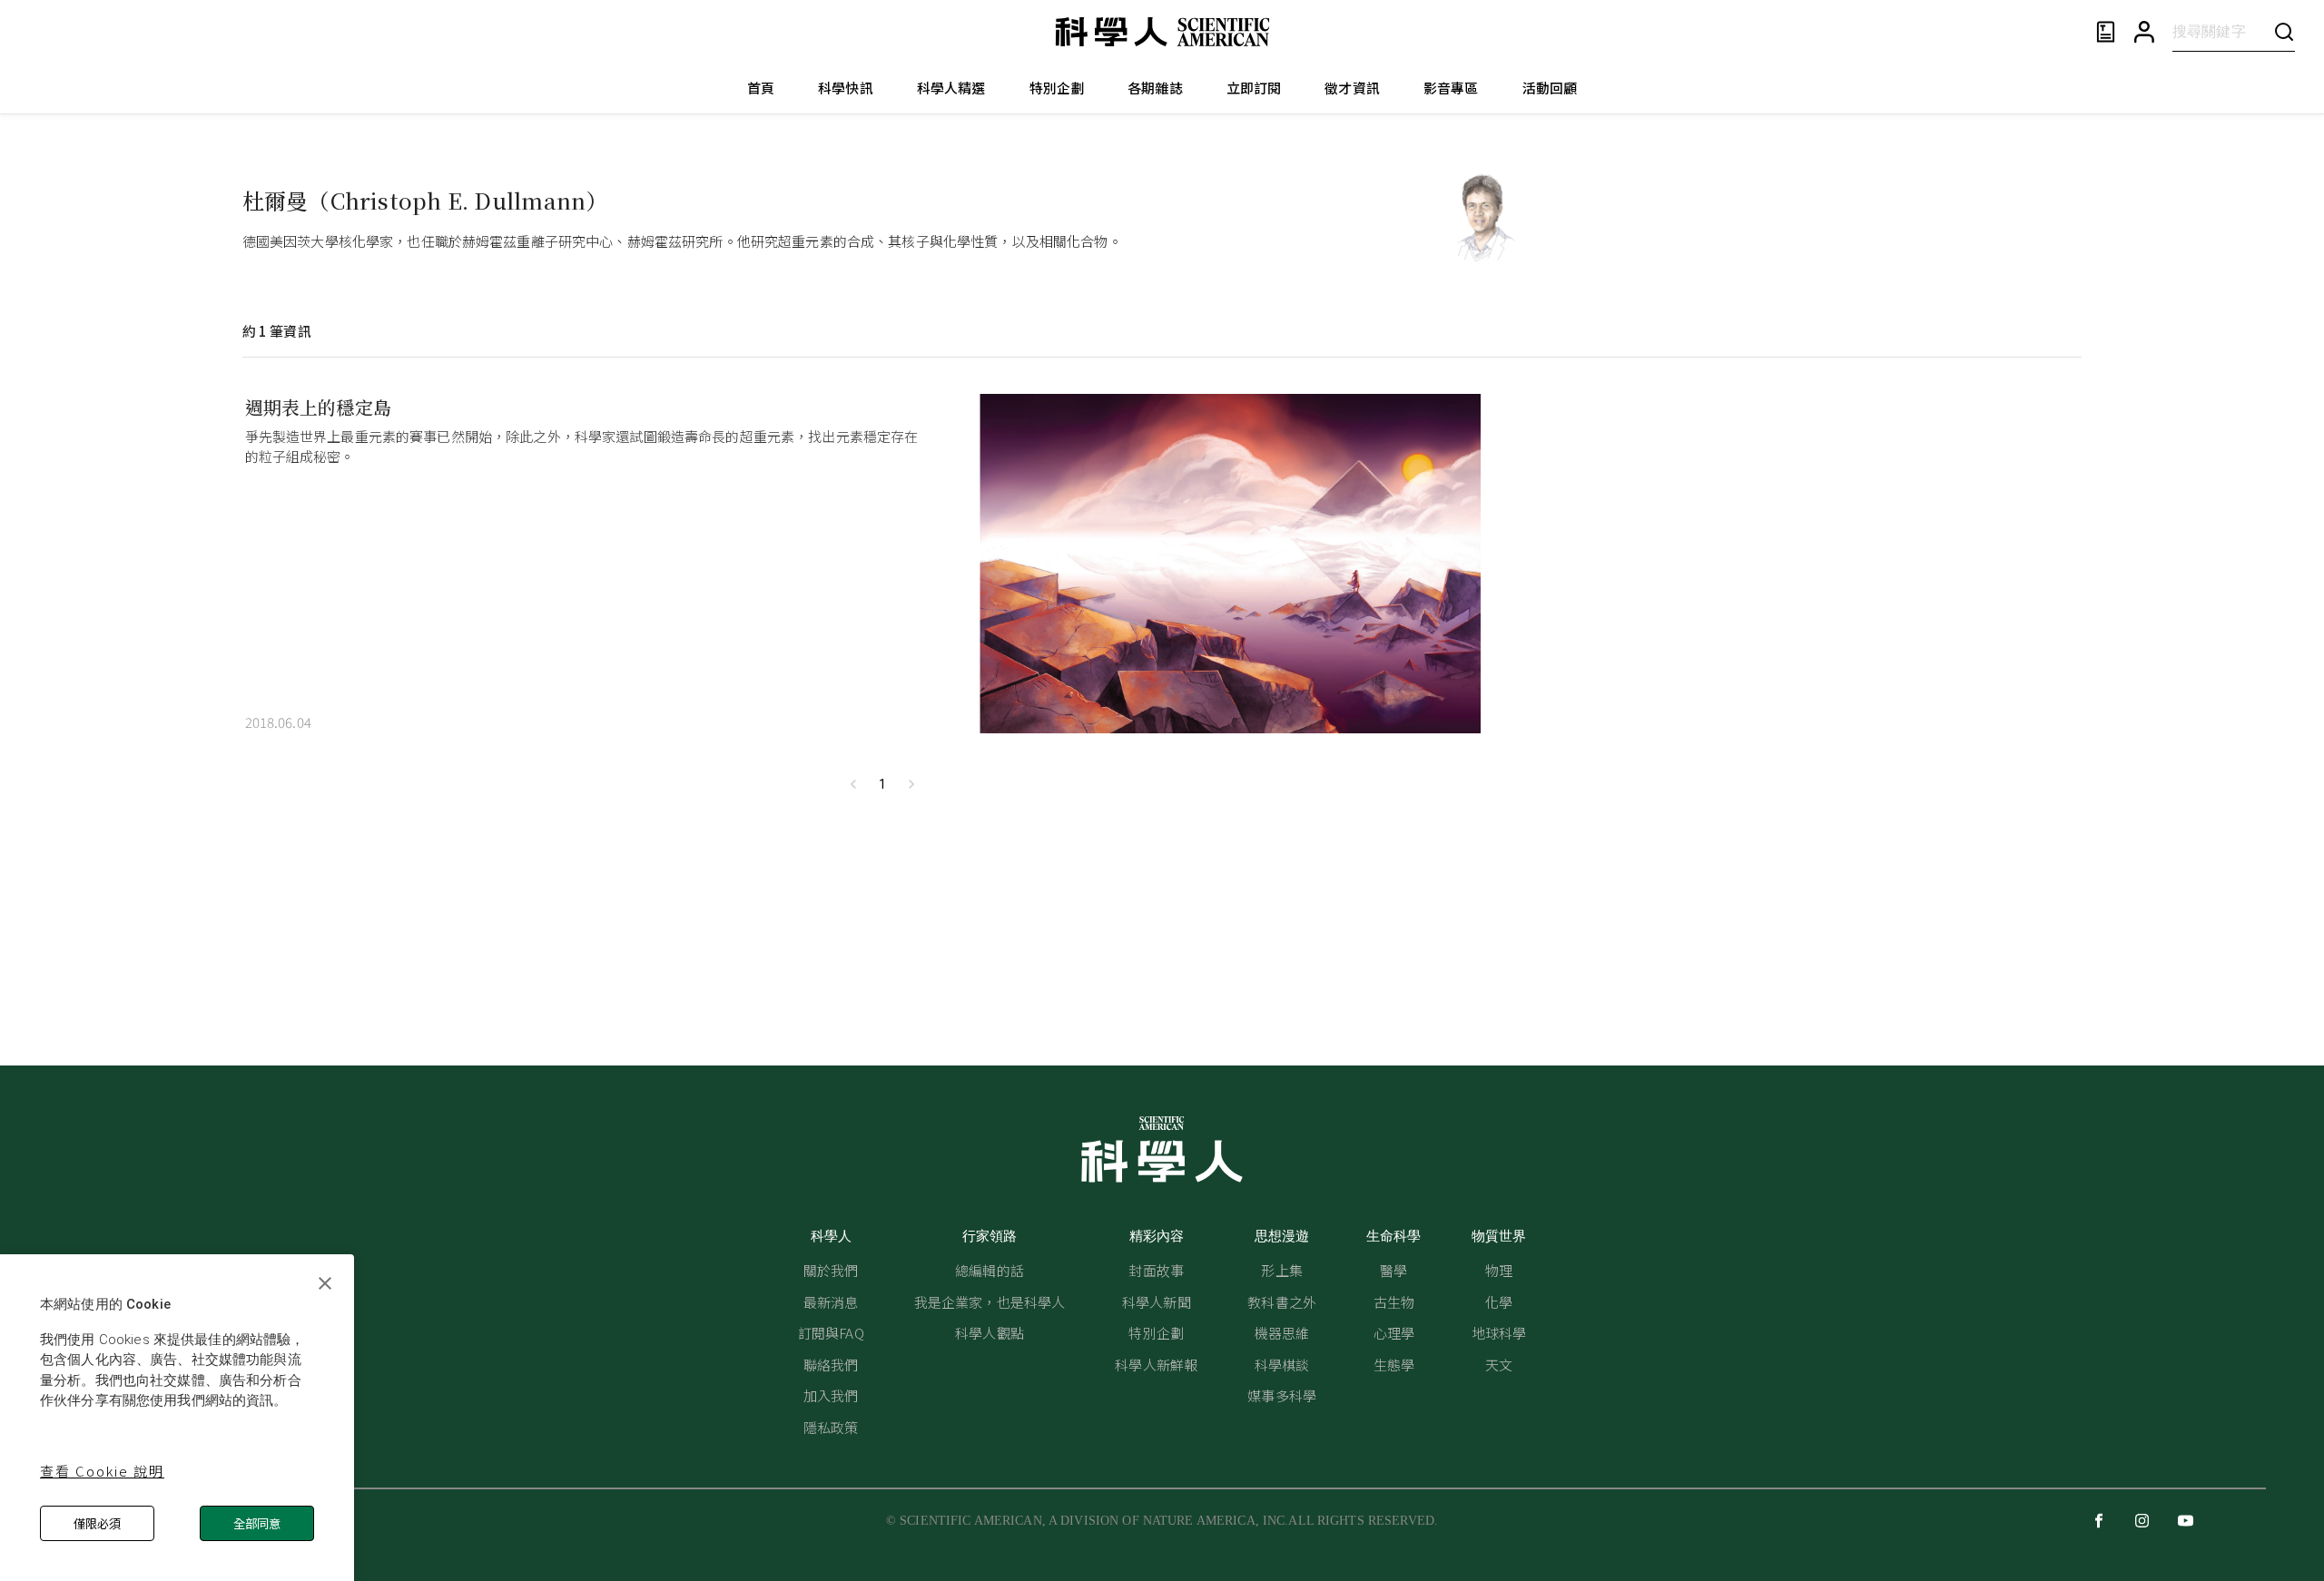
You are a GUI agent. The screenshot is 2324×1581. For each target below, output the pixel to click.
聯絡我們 (831, 1365)
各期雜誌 (1155, 88)
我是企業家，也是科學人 (990, 1302)
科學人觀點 (990, 1333)
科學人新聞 (1157, 1302)
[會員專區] (2144, 32)
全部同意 (257, 1523)
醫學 (1393, 1270)
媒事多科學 (1282, 1395)
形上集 (1281, 1270)
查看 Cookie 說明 (102, 1471)
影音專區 (1451, 88)
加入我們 (831, 1395)
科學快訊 (846, 88)
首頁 (761, 88)
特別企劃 (1057, 88)
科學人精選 (951, 88)
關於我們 (831, 1270)
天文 (1499, 1365)
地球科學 (1499, 1333)
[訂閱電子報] (2106, 32)
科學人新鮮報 (1156, 1365)
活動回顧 (1550, 88)
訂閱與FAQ (831, 1333)
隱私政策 (831, 1427)
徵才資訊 (1352, 88)
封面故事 (1156, 1270)
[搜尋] (2284, 31)
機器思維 (1282, 1333)
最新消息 (831, 1302)
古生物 (1394, 1302)
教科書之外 (1282, 1302)
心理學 (1394, 1333)
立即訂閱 (1254, 88)
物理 (1499, 1270)
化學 (1499, 1302)
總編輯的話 (990, 1270)
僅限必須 (97, 1523)
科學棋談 (1282, 1365)
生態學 (1394, 1365)
